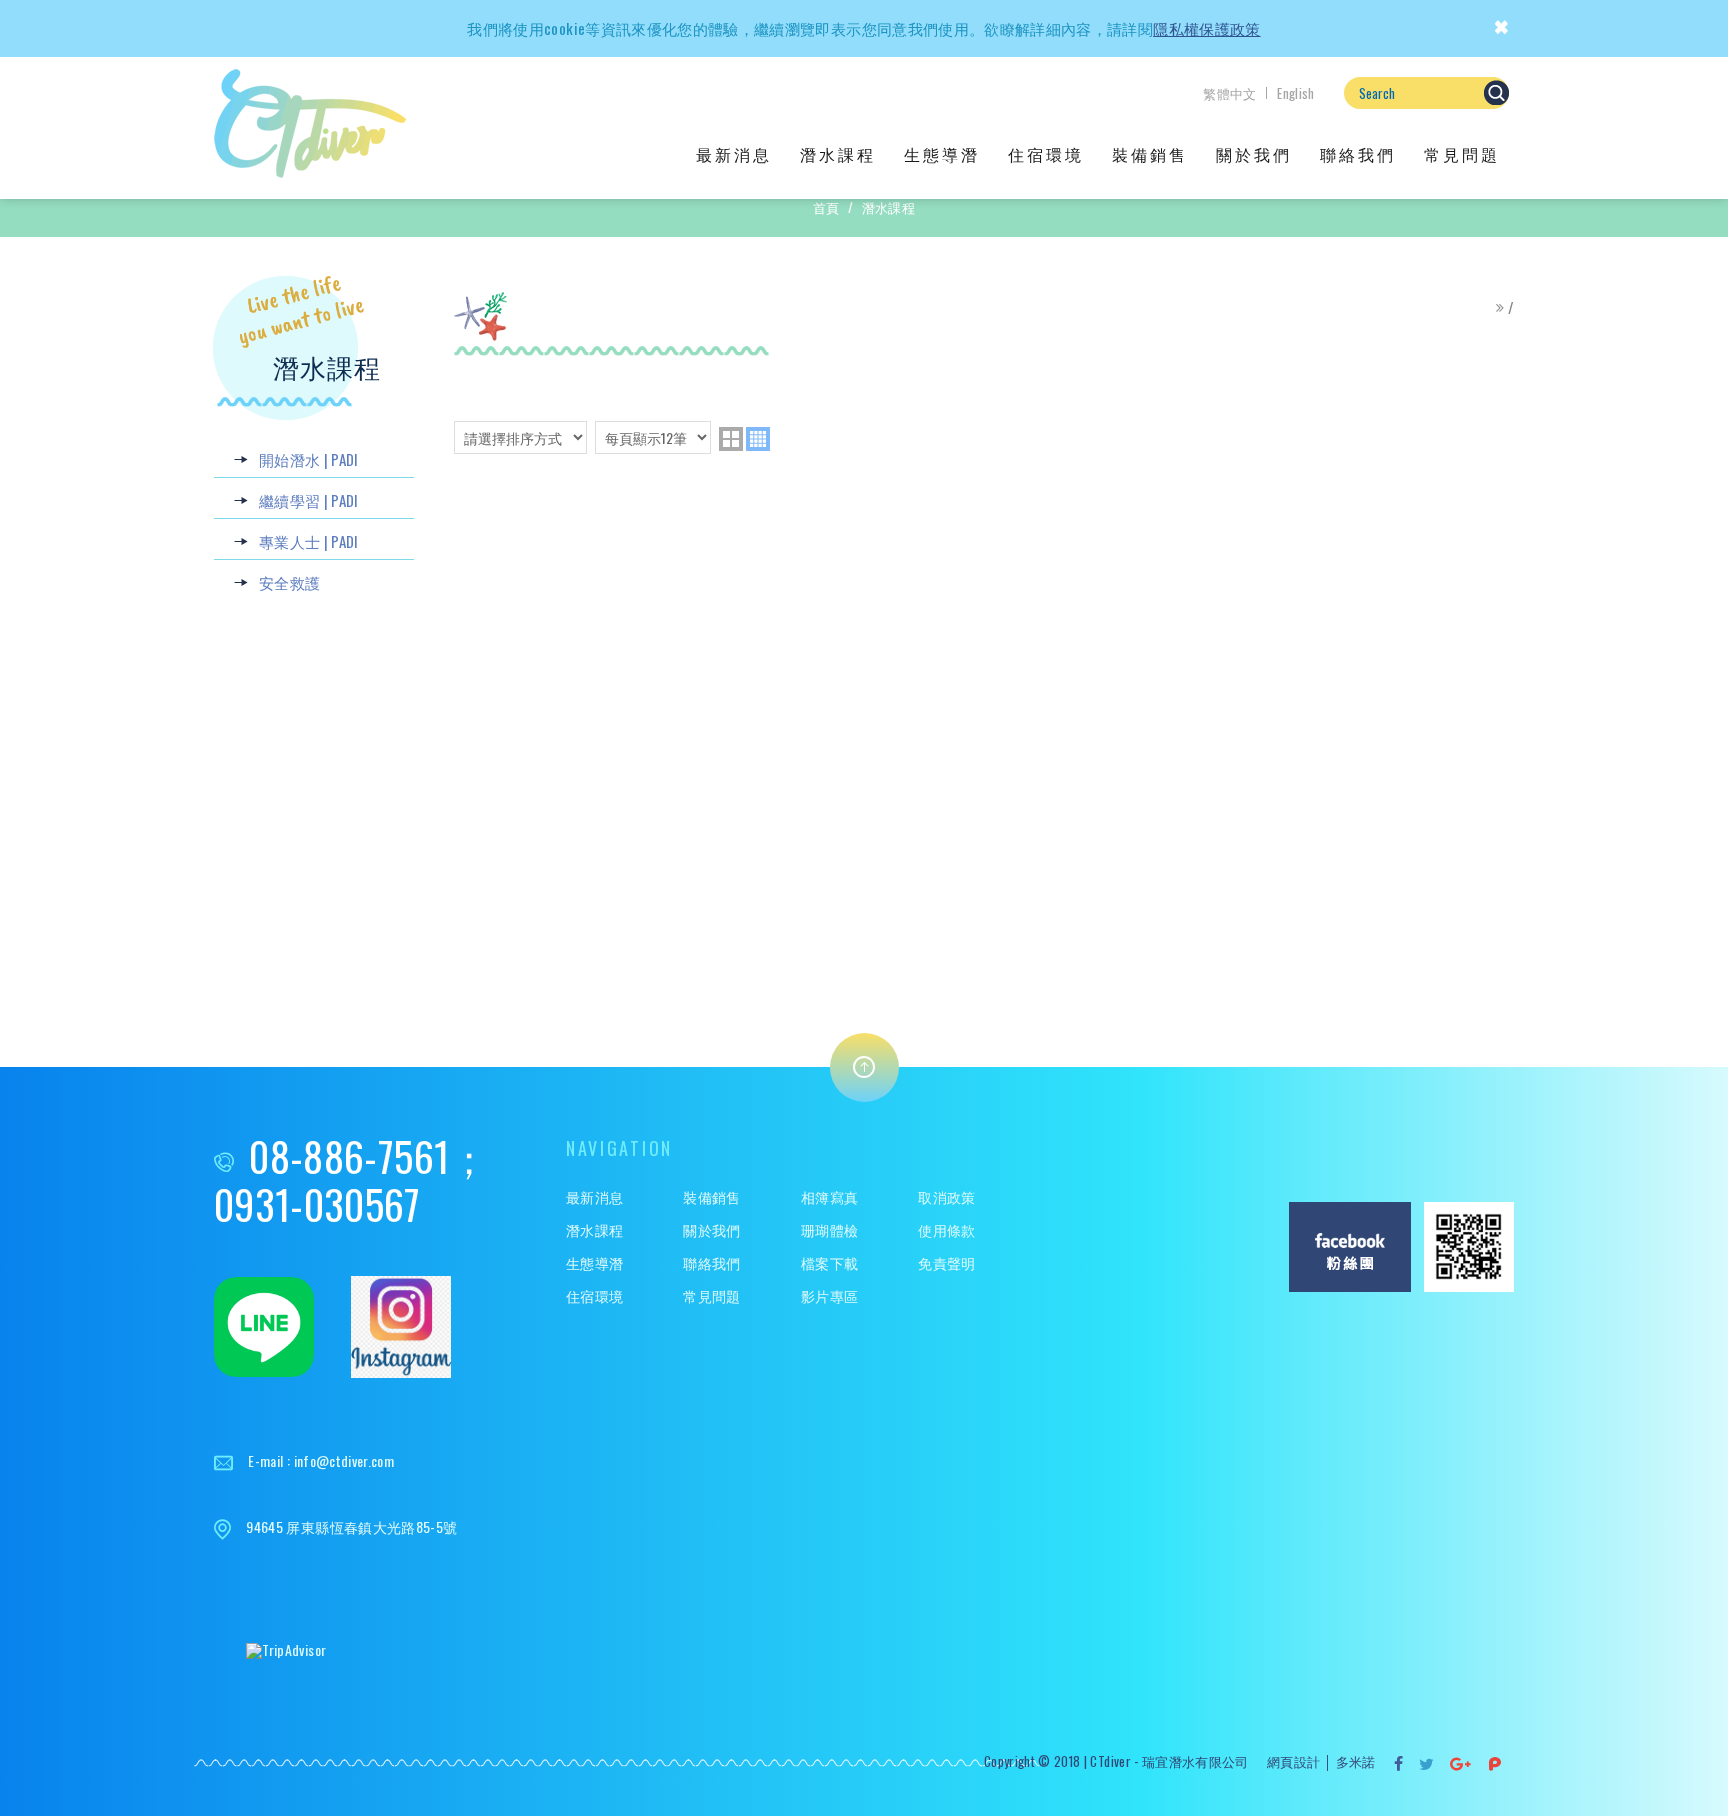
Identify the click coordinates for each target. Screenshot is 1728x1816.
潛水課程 (838, 154)
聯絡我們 (1358, 154)
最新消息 (734, 154)
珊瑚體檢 (829, 1230)
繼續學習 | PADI (309, 500)
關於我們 (1254, 154)
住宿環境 (1046, 154)
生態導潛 (942, 154)
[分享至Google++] (1461, 1764)
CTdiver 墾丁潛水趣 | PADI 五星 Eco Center (310, 123)
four (758, 439)
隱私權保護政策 (1206, 28)
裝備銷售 (1150, 154)
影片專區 (829, 1296)
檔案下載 (829, 1263)
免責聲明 (946, 1263)
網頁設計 (1293, 1761)
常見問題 (1462, 154)
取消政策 (946, 1197)
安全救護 (289, 582)
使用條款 (946, 1230)
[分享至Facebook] (1399, 1764)
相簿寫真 (829, 1197)
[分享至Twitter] (1427, 1764)
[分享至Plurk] (1495, 1764)
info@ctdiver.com (344, 1460)
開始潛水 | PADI (309, 459)
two (731, 439)
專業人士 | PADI (309, 541)
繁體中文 (1229, 93)
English (1295, 93)
